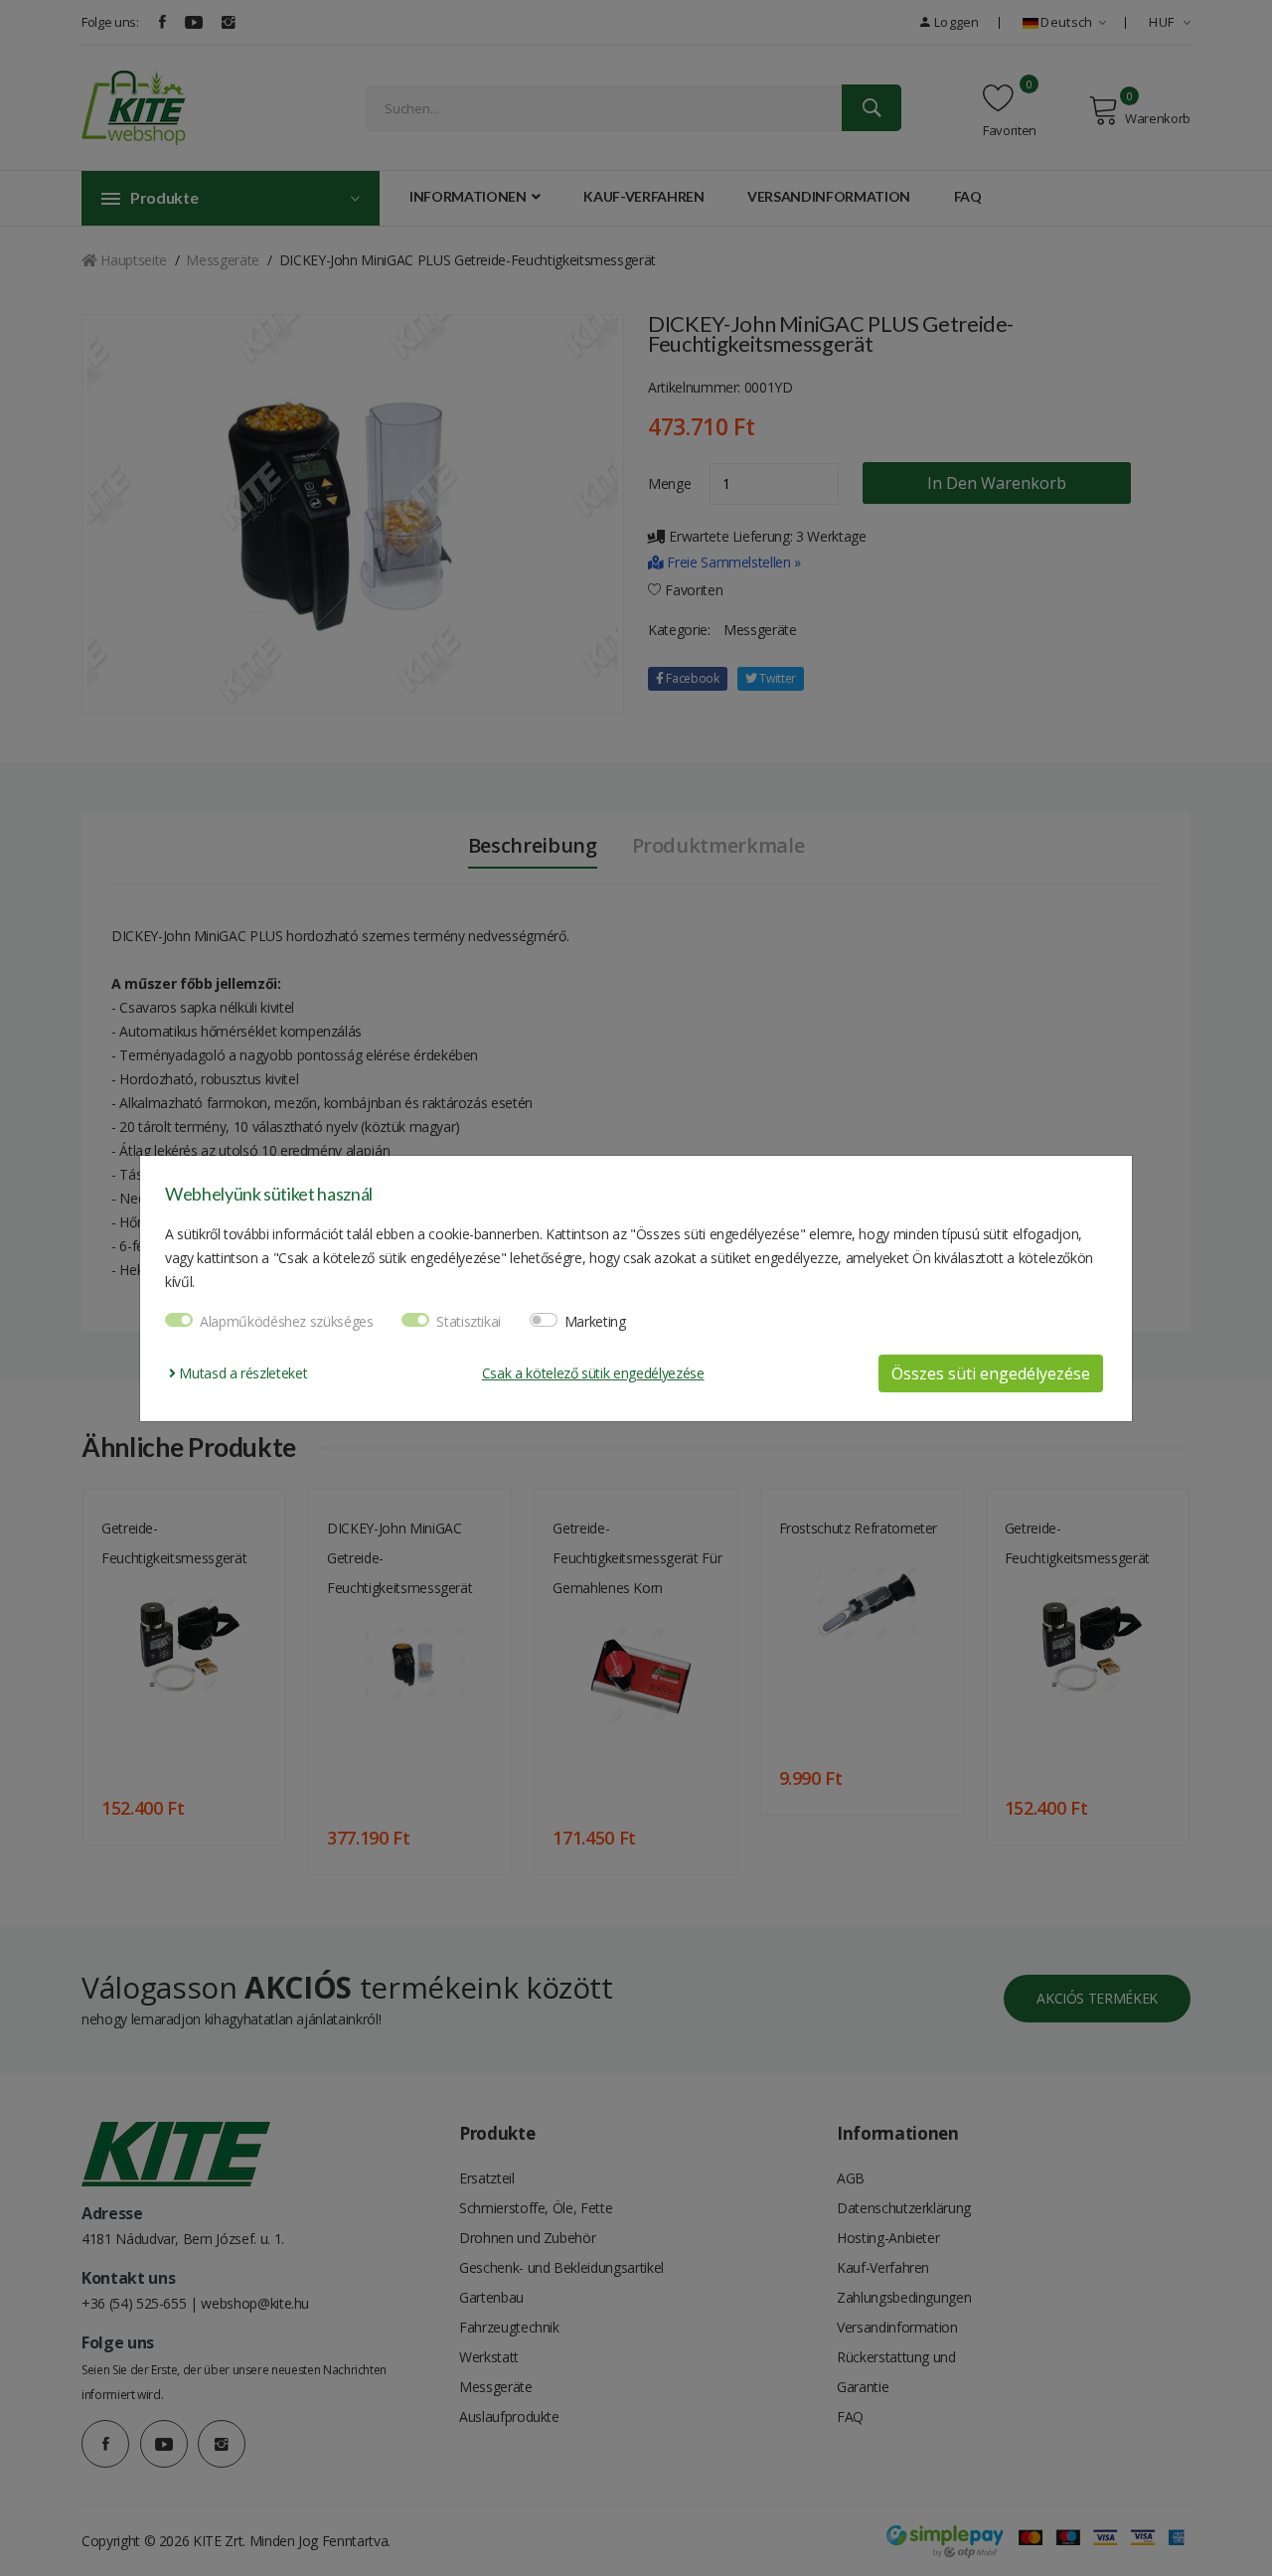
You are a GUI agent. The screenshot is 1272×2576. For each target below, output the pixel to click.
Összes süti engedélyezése (991, 1373)
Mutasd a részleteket (241, 1373)
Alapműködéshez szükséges (287, 1321)
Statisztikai (469, 1321)
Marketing (595, 1321)
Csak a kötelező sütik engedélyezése (593, 1373)
